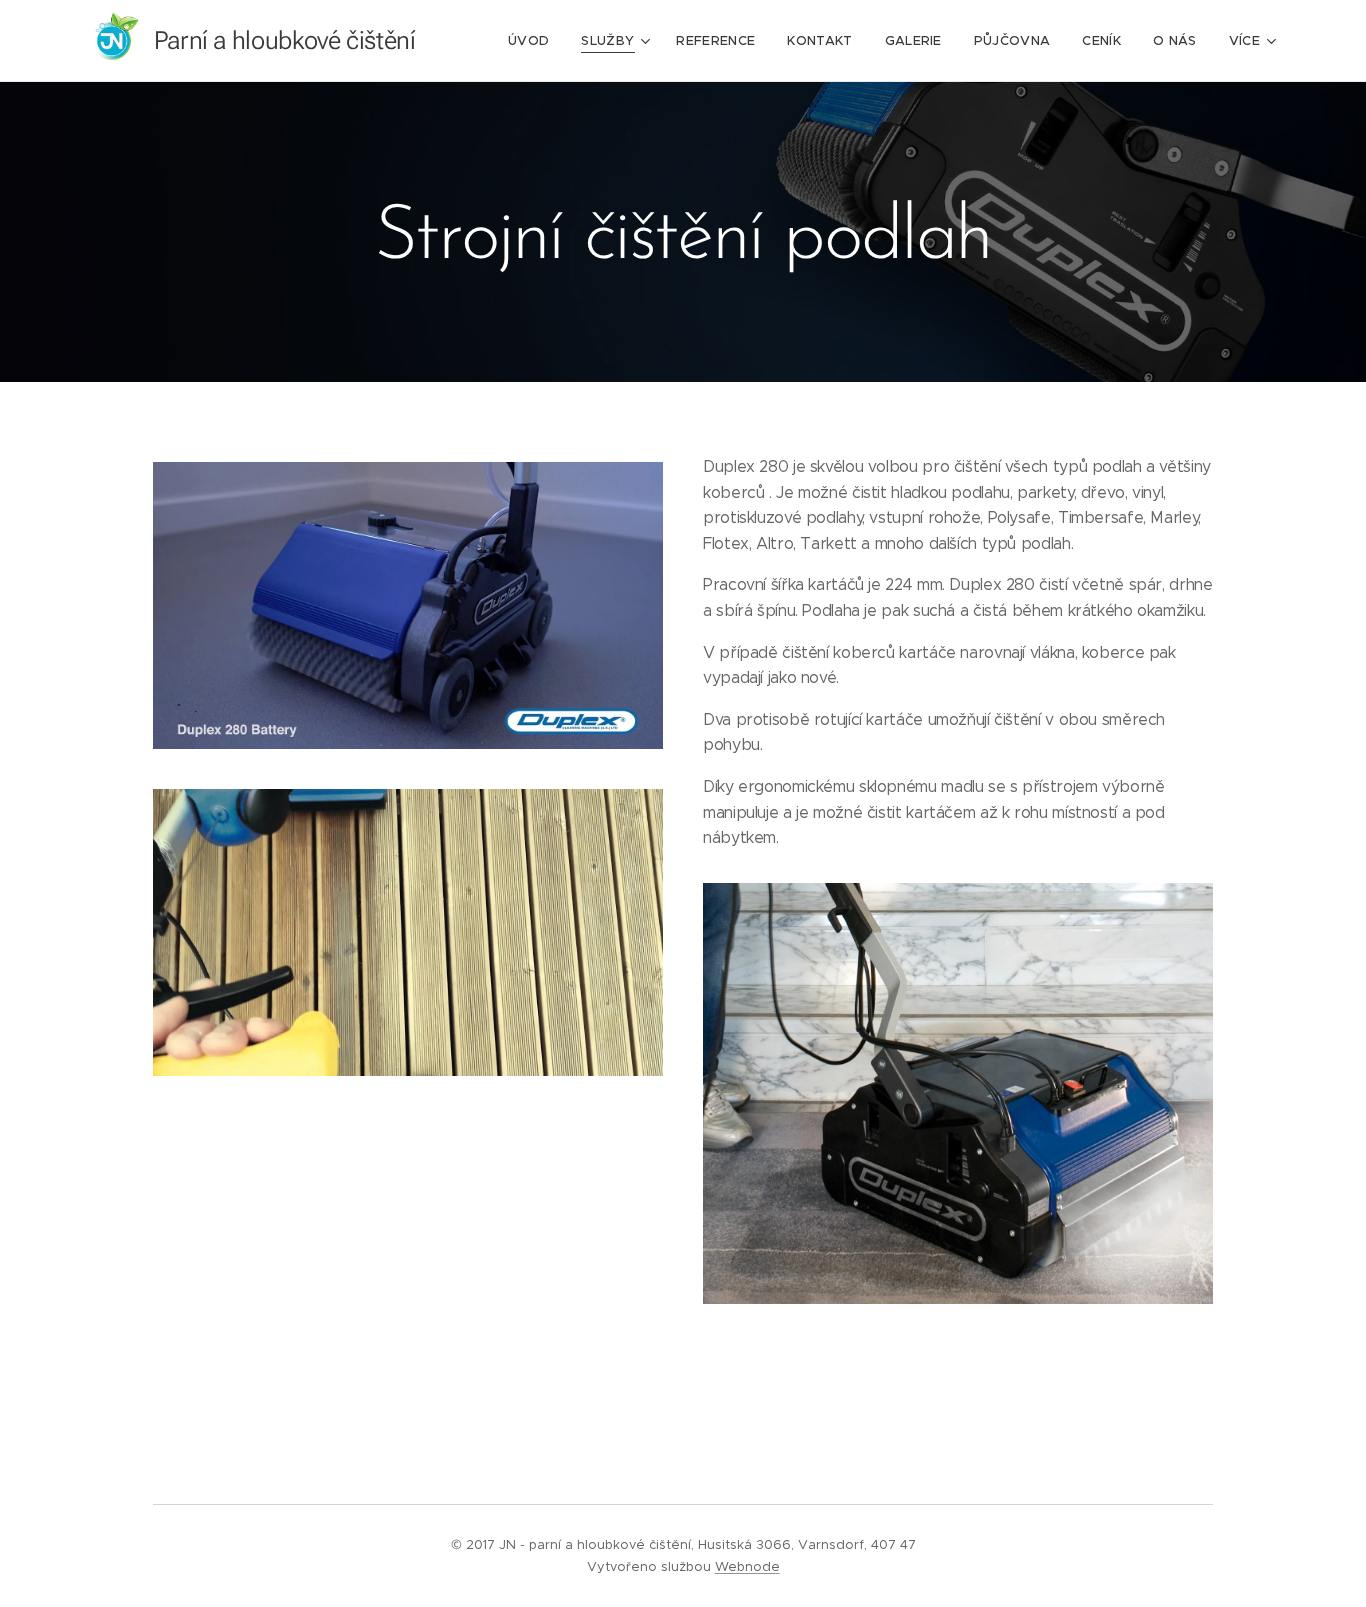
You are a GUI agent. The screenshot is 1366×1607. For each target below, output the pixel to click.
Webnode (747, 1566)
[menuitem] (534, 41)
